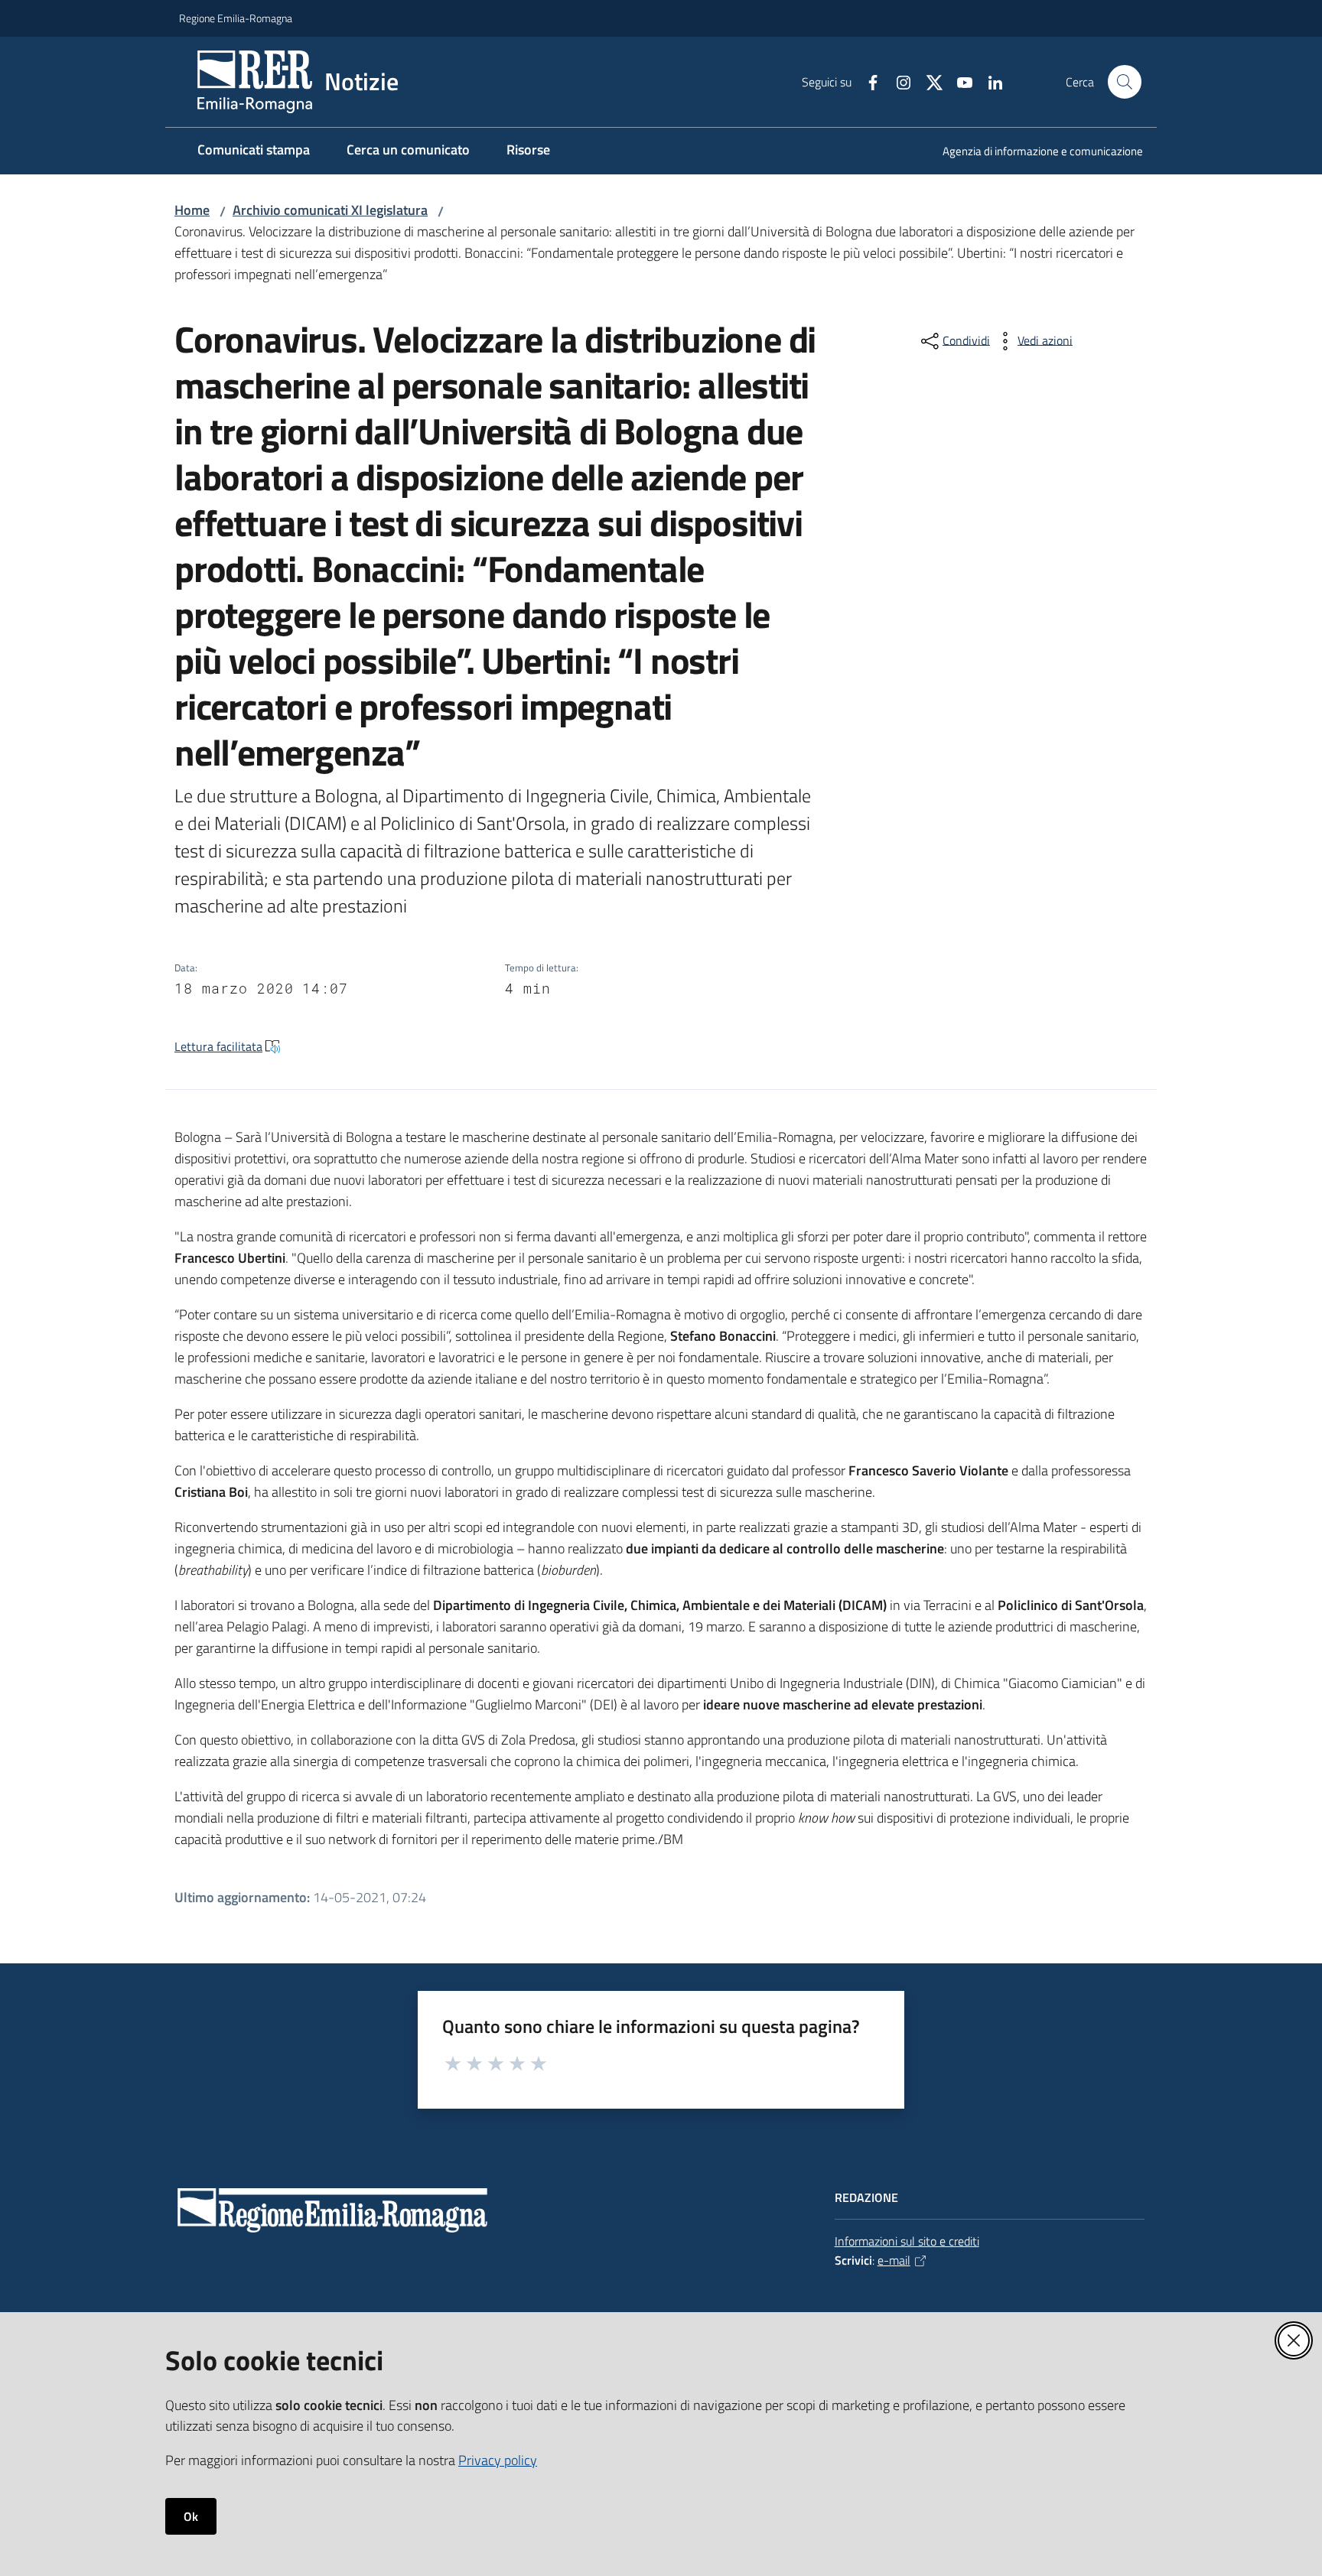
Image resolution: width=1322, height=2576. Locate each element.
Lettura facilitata (218, 1046)
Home (192, 210)
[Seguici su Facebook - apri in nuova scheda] (867, 81)
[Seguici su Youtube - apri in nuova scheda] (959, 81)
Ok (191, 2516)
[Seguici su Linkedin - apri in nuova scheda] (989, 81)
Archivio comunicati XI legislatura (330, 210)
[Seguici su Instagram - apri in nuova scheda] (897, 81)
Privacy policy (498, 2460)
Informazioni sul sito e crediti (907, 2241)
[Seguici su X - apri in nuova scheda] (928, 81)
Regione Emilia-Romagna (236, 18)
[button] (1125, 82)
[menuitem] (1034, 153)
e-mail (894, 2260)
